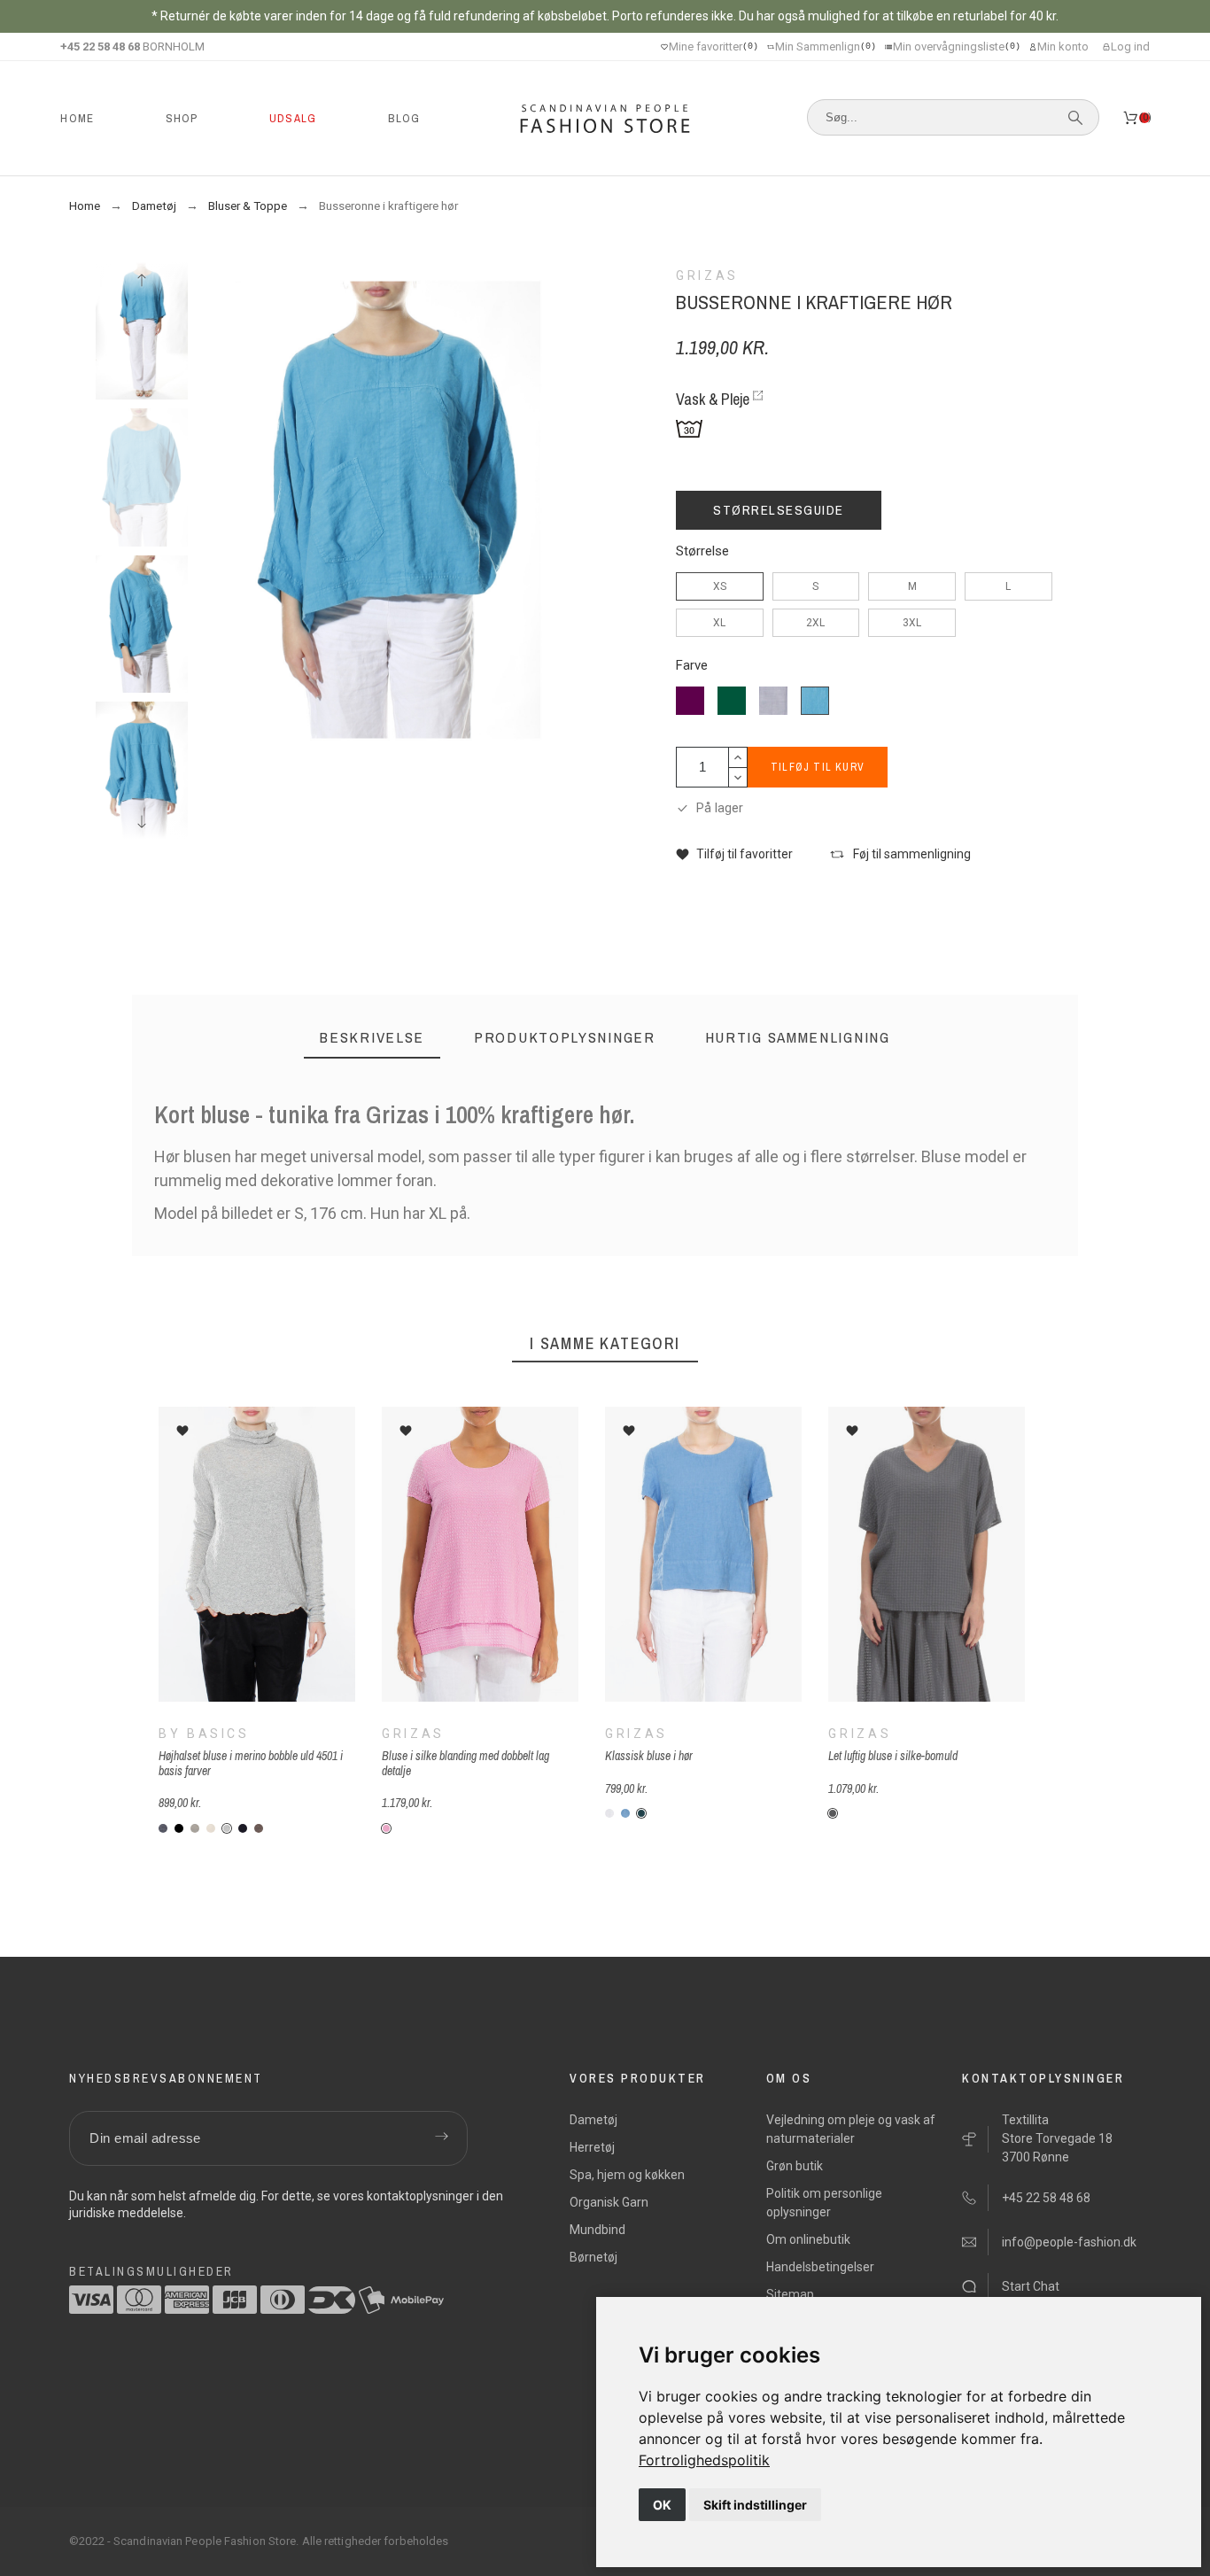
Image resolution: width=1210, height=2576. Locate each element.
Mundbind (597, 2230)
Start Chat (1031, 2286)
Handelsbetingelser (820, 2267)
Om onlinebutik (808, 2239)
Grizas (413, 1734)
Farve (692, 666)
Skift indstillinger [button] (755, 2505)
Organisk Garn (609, 2202)
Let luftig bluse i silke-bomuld (893, 1757)
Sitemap (790, 2294)
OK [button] (662, 2505)
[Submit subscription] (441, 2138)
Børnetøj (593, 2257)
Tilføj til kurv (818, 767)
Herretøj (592, 2147)
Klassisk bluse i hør (649, 1757)
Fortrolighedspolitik (704, 2460)
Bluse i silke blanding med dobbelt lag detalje (465, 1764)
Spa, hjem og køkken (627, 2175)
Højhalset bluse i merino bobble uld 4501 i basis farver (251, 1764)
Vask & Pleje (713, 399)
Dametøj (593, 2120)
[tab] (372, 1038)
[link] (704, 2460)
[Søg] (1075, 118)
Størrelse (702, 551)
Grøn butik (795, 2166)
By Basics (204, 1734)
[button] (734, 854)
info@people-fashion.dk (1069, 2242)
